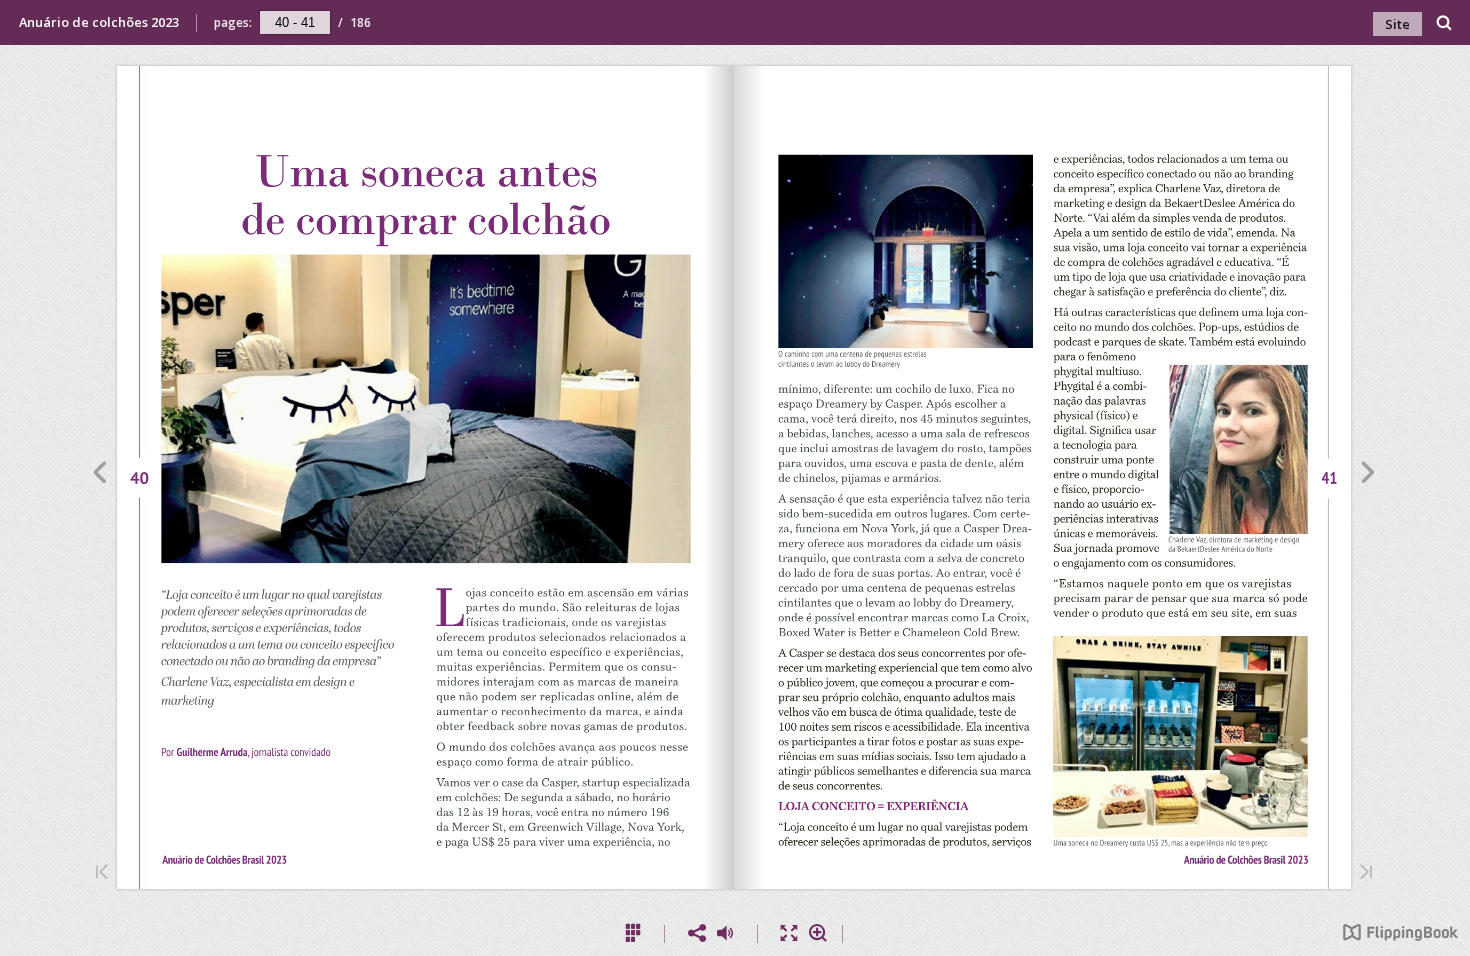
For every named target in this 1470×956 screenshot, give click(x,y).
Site (1397, 24)
